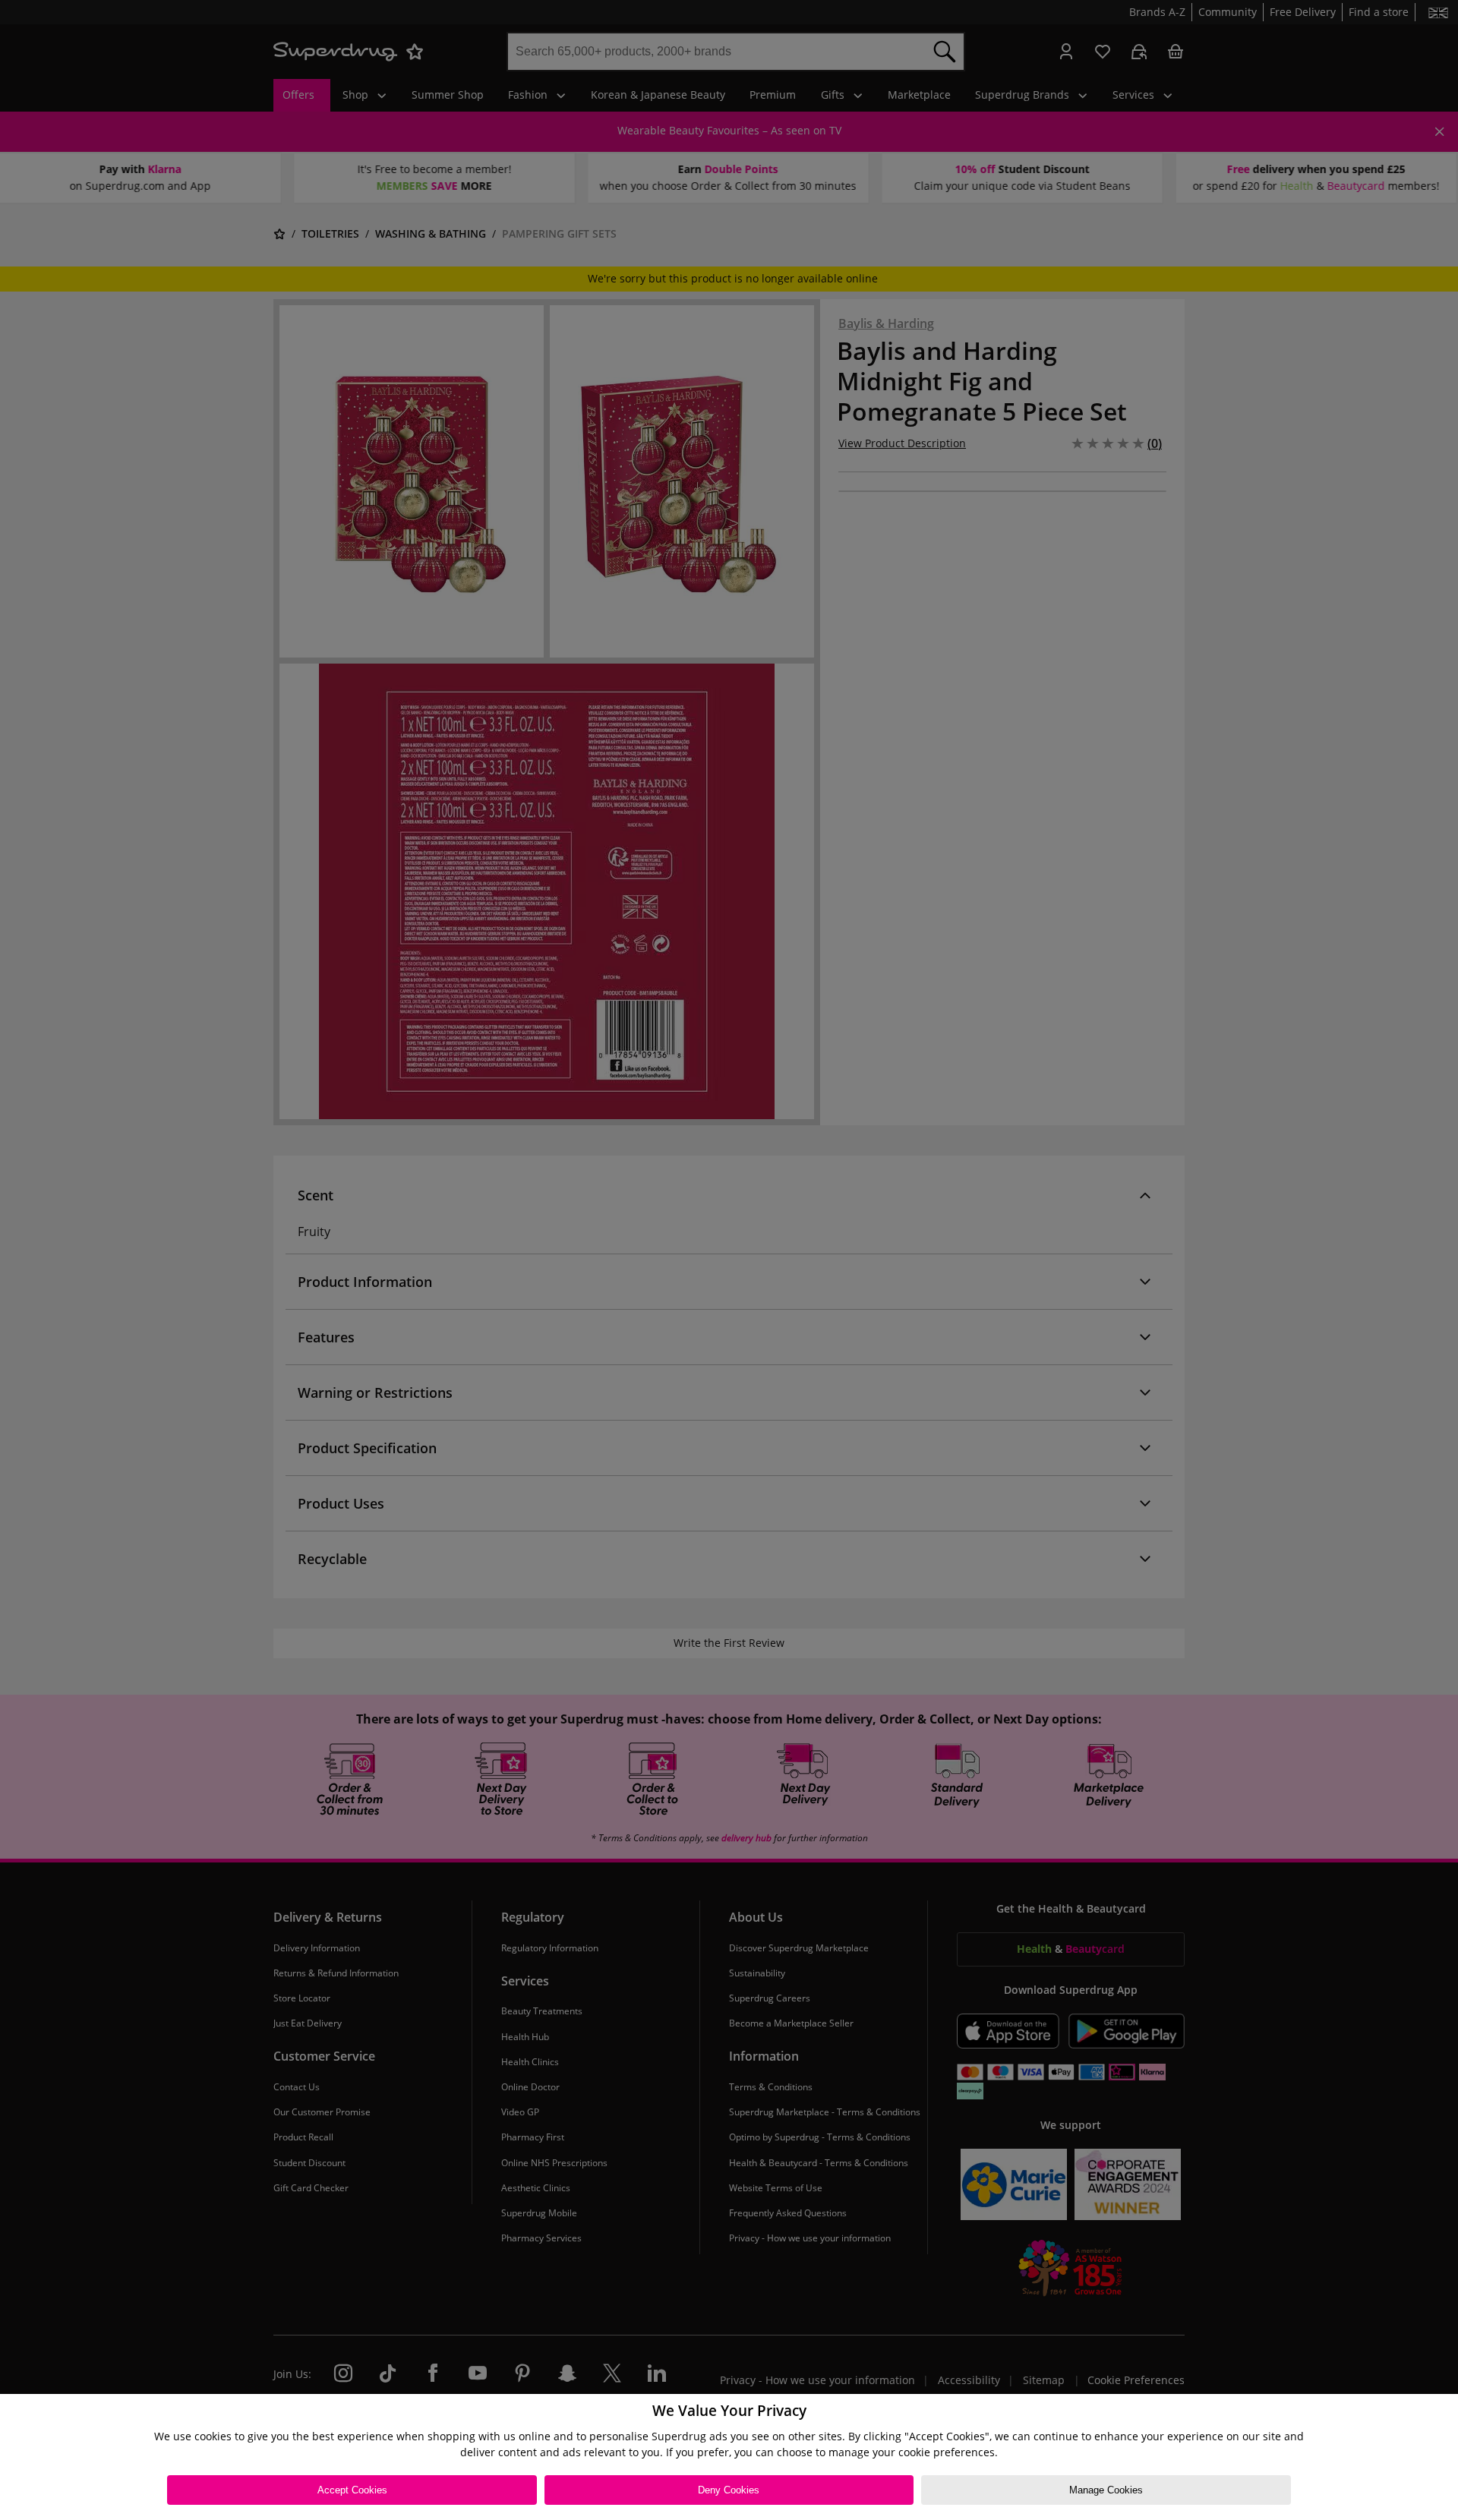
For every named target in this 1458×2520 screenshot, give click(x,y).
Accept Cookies (352, 2490)
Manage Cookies (1106, 2490)
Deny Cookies (729, 2490)
